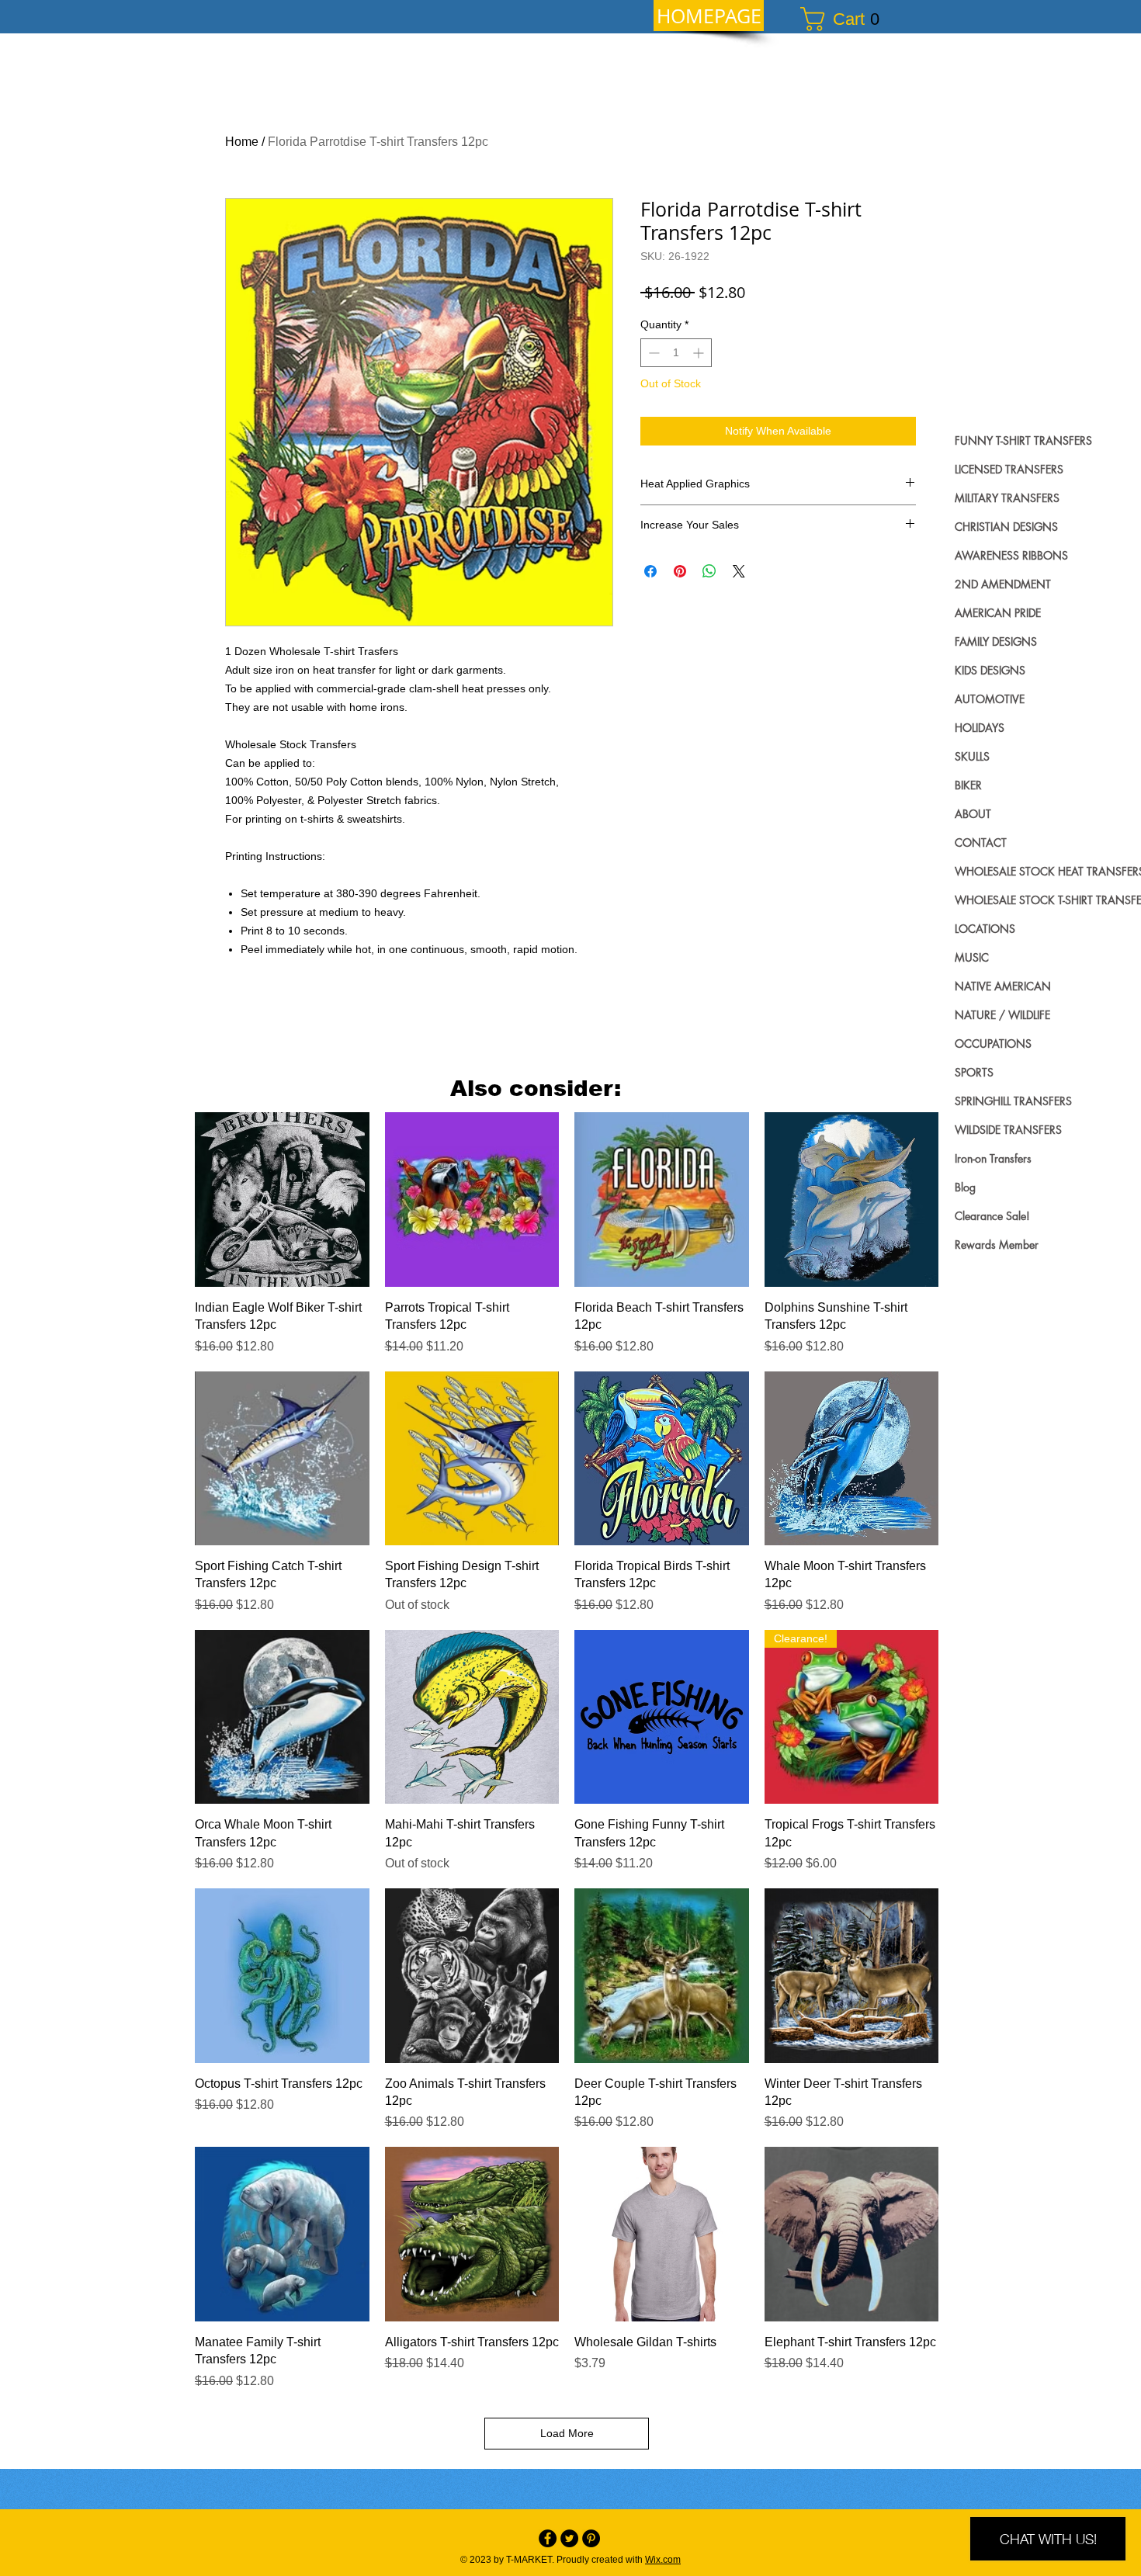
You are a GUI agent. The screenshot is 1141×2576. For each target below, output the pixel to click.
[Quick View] (282, 1200)
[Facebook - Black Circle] (548, 2538)
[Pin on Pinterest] (680, 571)
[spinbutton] (676, 353)
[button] (847, 19)
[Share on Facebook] (650, 571)
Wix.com (663, 2560)
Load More (567, 2433)
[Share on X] (739, 571)
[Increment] (700, 353)
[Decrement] (652, 353)
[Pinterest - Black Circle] (591, 2538)
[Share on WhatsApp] (709, 571)
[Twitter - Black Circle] (569, 2538)
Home (242, 142)
